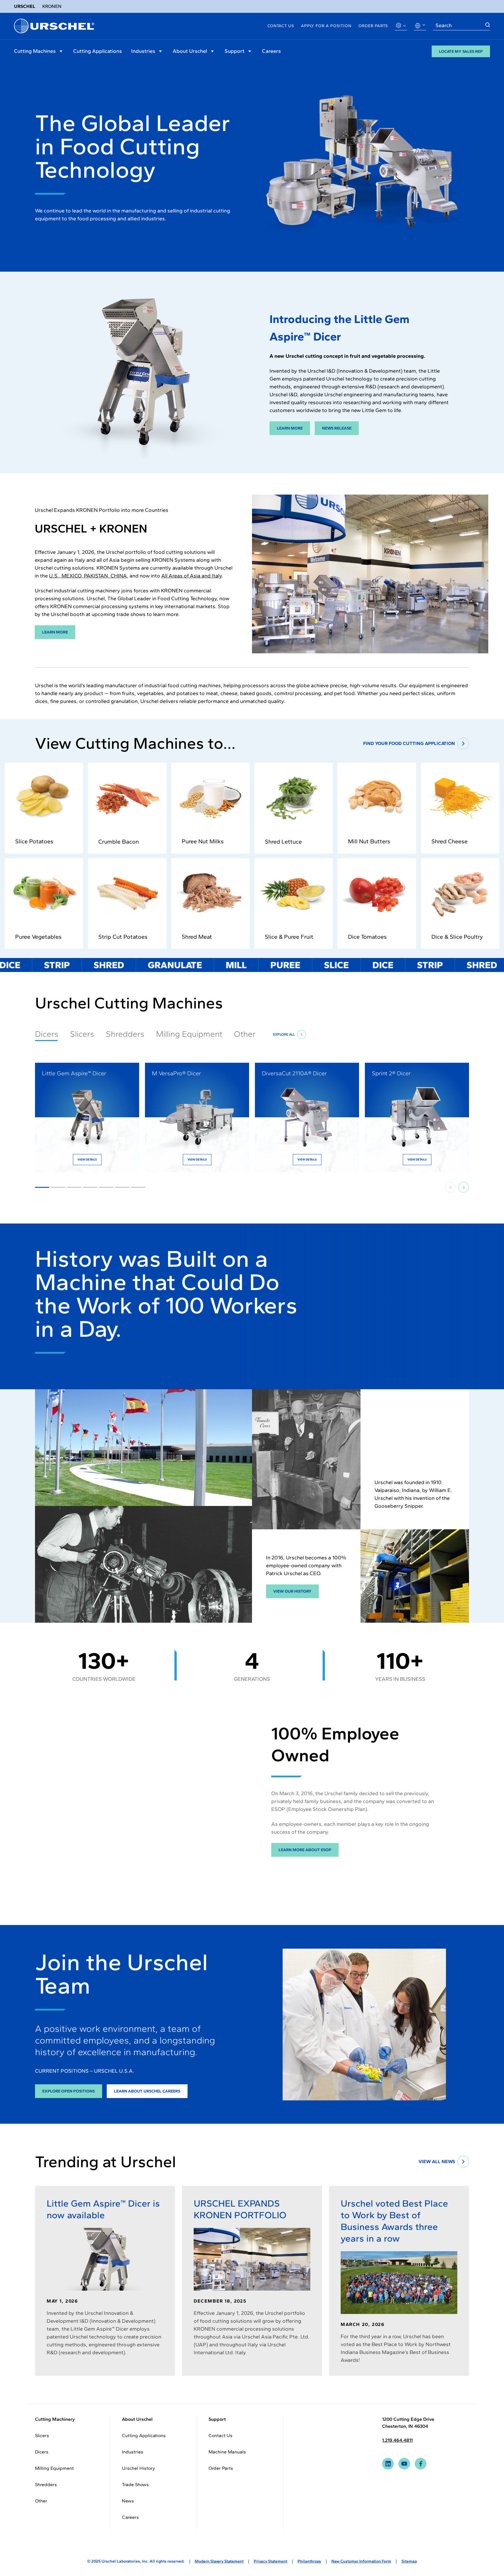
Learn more (290, 428)
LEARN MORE (55, 632)
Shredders (125, 1034)
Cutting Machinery (55, 2419)
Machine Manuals (227, 2452)
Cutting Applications (98, 51)
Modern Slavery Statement (219, 2561)
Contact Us (281, 26)
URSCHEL (25, 6)
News (128, 2501)
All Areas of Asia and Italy (191, 576)
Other (245, 1034)
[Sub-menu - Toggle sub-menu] (61, 51)
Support (235, 51)
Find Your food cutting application (409, 743)
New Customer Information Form (361, 2561)
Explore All (284, 1034)
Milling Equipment (189, 1034)
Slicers (82, 1034)
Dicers (42, 2452)
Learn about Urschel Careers (147, 2091)
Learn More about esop (305, 1850)
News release (337, 428)
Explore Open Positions (69, 2091)
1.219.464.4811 (397, 2440)
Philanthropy (309, 2561)
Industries (143, 51)
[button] (58, 1187)
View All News (437, 2161)
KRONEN (52, 6)
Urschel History (138, 2468)
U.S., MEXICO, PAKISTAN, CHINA (88, 576)
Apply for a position (326, 26)
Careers (271, 51)
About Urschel (190, 51)
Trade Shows (135, 2485)
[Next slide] (464, 1187)
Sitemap (409, 2561)
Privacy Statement (271, 2561)
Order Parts (373, 26)
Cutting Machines (35, 51)
